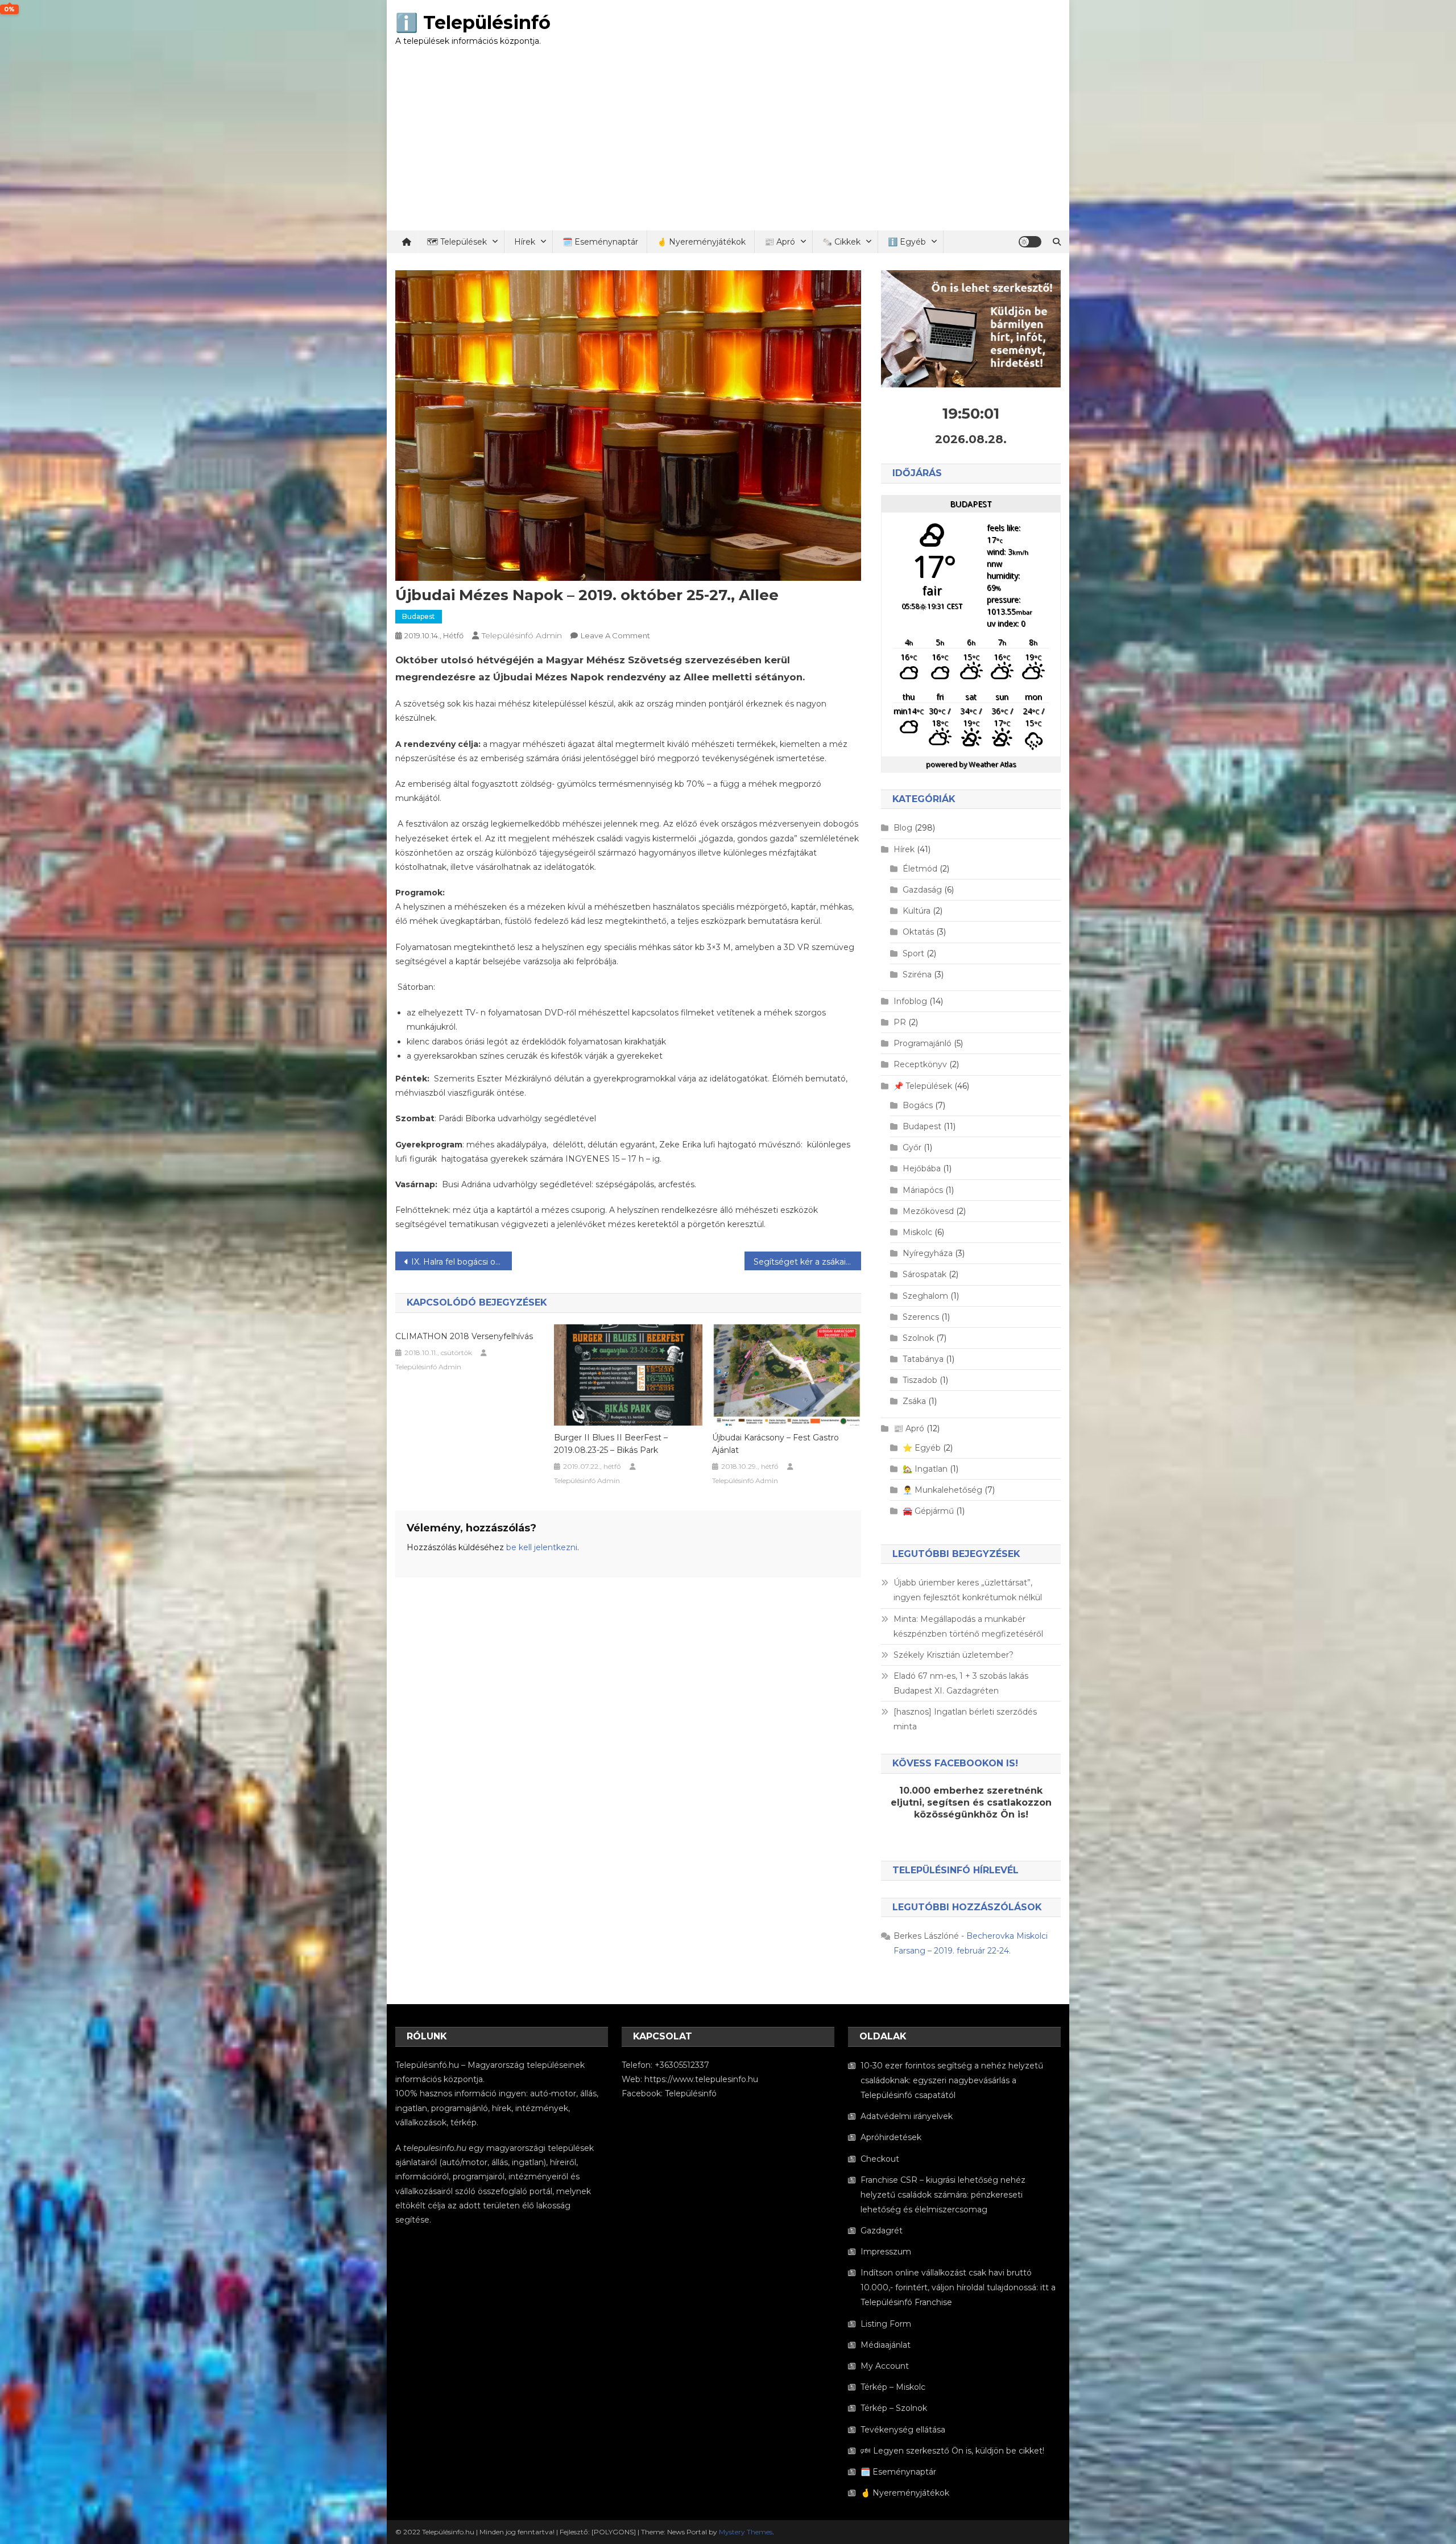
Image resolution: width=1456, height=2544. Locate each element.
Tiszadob (920, 1380)
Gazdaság (922, 890)
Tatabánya (923, 1359)
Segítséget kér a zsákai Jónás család (807, 1262)
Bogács (918, 1105)
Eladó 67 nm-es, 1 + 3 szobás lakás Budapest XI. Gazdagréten (961, 1683)
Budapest (419, 616)
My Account (885, 2366)
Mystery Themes (746, 2532)
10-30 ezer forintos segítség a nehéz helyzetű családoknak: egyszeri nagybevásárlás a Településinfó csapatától (952, 2080)
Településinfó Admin (522, 635)
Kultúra (917, 911)
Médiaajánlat (886, 2345)
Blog (903, 828)
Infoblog (910, 1001)
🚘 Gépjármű (928, 1511)
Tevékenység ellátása (903, 2430)
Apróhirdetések (891, 2137)
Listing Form (886, 2324)
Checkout (880, 2159)
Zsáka (914, 1401)
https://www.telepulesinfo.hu (701, 2079)
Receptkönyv (920, 1064)
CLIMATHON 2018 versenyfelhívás (464, 1336)
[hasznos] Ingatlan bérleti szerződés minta (965, 1719)
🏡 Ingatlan (925, 1469)
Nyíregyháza (928, 1253)
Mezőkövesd (928, 1211)
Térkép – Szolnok (894, 2408)
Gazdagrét (882, 2231)
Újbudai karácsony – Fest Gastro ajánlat (775, 1444)
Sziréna (917, 974)
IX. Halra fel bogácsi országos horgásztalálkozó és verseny (462, 1262)
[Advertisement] (728, 145)
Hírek (525, 242)
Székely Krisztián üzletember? (954, 1655)
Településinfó (691, 2093)
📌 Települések (923, 1086)
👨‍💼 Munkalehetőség (942, 1490)
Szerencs (921, 1317)
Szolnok (918, 1338)
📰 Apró (780, 242)
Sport (913, 953)
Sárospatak (925, 1274)
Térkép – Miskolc (893, 2387)
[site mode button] (1030, 242)
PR (900, 1022)
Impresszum (886, 2252)
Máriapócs (923, 1190)
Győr (912, 1147)
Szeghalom (925, 1296)
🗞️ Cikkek (841, 242)
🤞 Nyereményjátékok (701, 242)
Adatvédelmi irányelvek (907, 2116)
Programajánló (923, 1043)
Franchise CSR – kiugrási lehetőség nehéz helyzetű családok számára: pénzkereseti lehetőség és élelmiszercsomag (943, 2195)
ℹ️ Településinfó (473, 22)
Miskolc (917, 1232)
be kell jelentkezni (542, 1547)
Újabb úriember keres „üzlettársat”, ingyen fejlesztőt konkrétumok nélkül (968, 1590)
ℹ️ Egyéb (907, 242)
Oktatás (918, 932)
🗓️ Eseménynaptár (600, 242)
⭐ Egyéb (922, 1448)
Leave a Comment (615, 635)
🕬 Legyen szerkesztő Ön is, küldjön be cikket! (952, 2451)
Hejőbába (922, 1168)
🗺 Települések (457, 242)
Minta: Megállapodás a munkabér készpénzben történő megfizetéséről (968, 1626)
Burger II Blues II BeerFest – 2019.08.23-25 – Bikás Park (611, 1444)
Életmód (920, 869)
